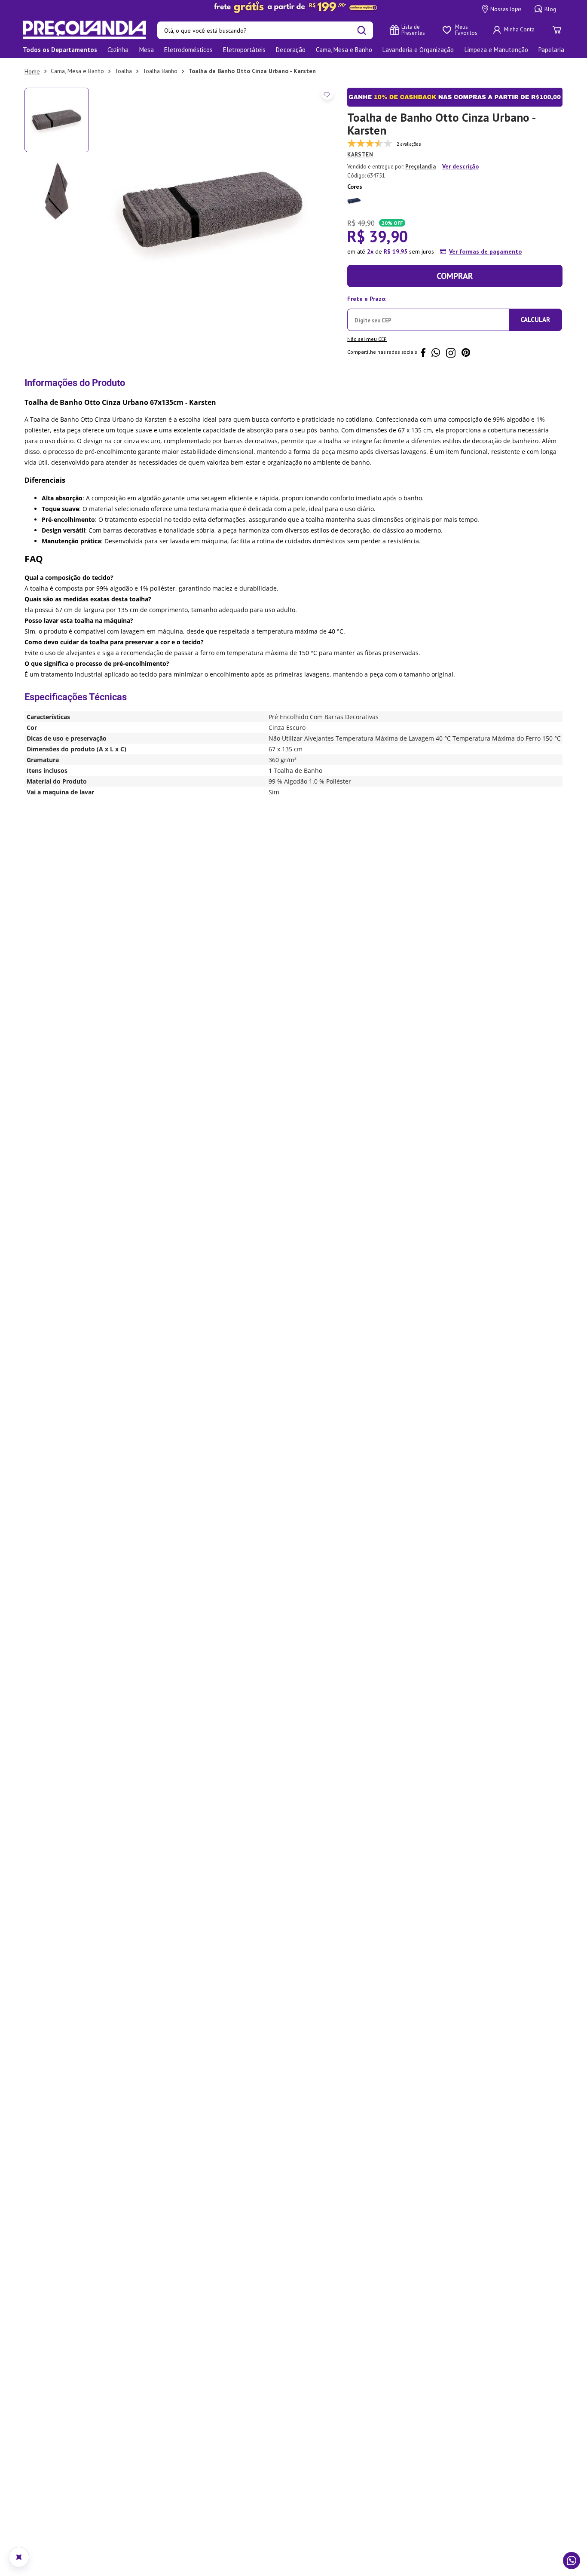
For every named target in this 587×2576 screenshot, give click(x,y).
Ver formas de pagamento (485, 251)
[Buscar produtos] (362, 30)
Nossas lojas (506, 9)
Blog (550, 9)
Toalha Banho (160, 71)
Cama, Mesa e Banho (77, 71)
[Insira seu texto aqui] (293, 7)
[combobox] (265, 30)
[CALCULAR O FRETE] (535, 320)
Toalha (123, 71)
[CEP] (428, 312)
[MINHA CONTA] (515, 30)
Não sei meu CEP (367, 339)
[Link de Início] (32, 71)
